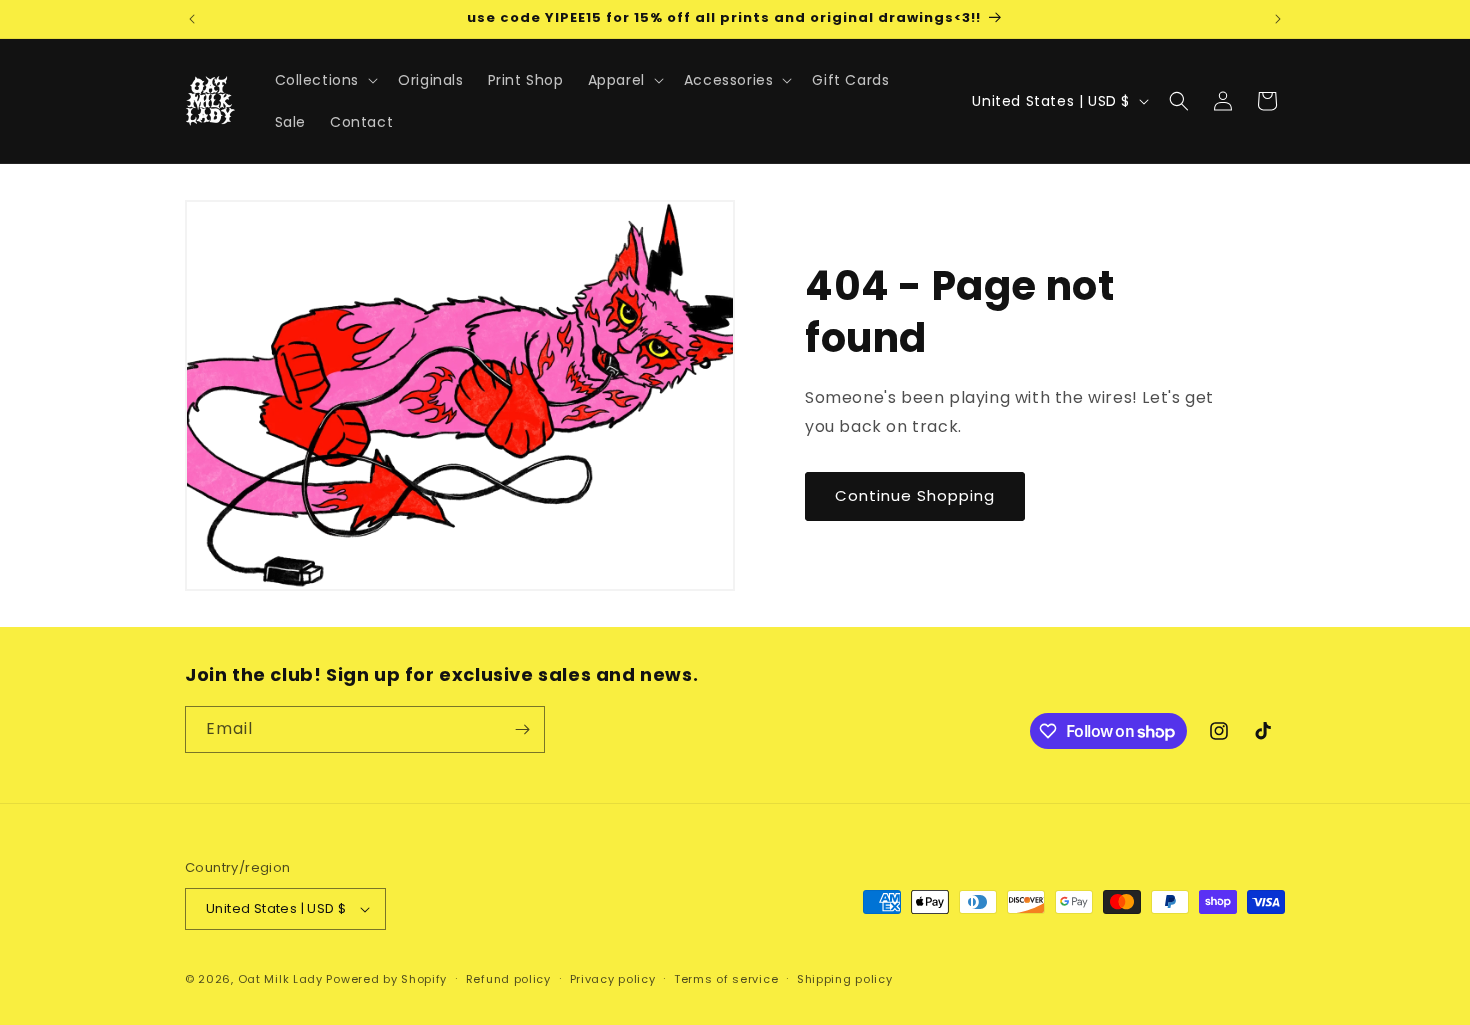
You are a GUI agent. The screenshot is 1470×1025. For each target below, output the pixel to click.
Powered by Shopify (386, 979)
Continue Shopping (915, 495)
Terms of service (726, 979)
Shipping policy (845, 979)
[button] (325, 80)
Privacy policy (613, 979)
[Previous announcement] (192, 19)
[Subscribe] (522, 729)
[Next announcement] (1278, 19)
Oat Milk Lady (280, 979)
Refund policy (508, 979)
